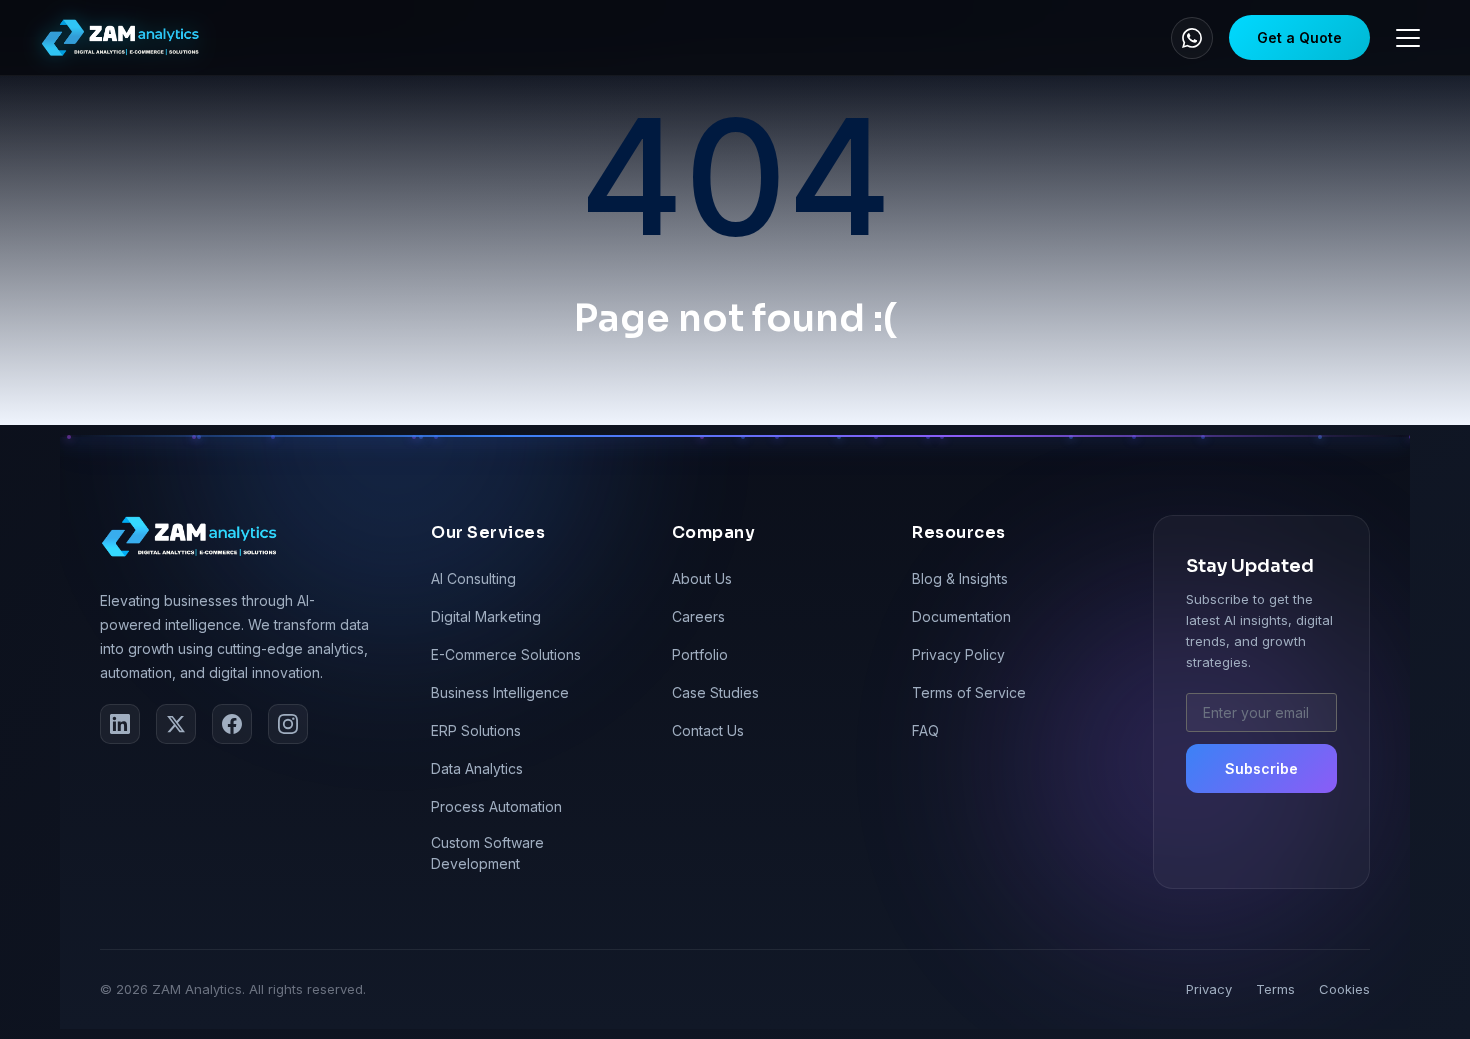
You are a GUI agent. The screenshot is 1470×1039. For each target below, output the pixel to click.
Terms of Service (969, 692)
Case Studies (715, 692)
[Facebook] (232, 724)
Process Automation (496, 806)
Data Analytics (477, 768)
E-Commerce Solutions (506, 654)
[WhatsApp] (1192, 38)
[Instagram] (288, 724)
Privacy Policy (958, 654)
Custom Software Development (487, 853)
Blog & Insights (960, 578)
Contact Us (708, 730)
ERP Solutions (476, 730)
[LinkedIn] (120, 724)
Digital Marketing (486, 616)
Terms (1275, 989)
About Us (702, 578)
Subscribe (1261, 768)
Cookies (1344, 989)
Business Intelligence (500, 692)
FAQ (925, 730)
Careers (698, 616)
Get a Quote (1299, 37)
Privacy (1209, 989)
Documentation (961, 616)
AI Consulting (473, 578)
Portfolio (700, 654)
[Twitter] (176, 724)
